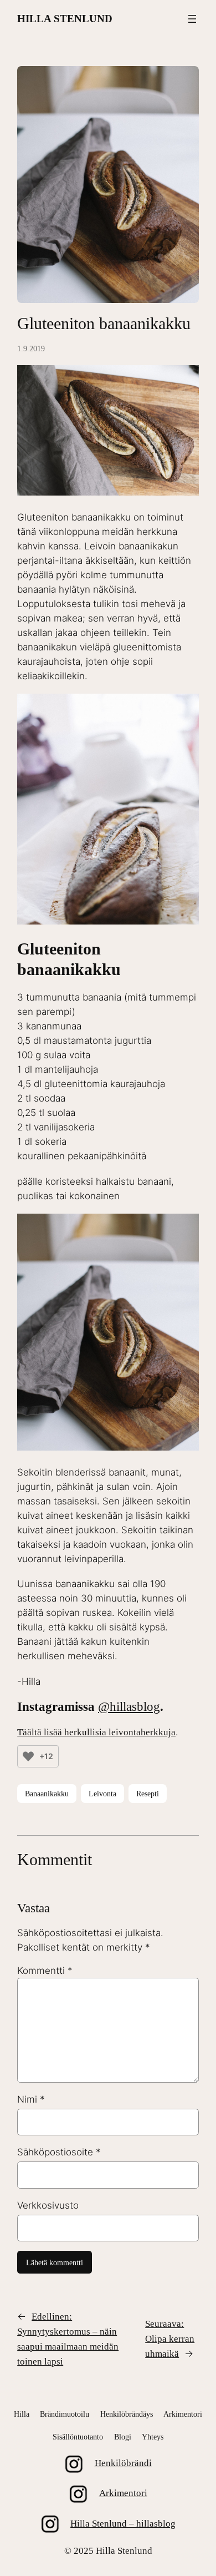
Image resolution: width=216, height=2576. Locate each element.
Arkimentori (123, 2493)
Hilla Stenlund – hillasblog (123, 2524)
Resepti (148, 1794)
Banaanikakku (47, 1794)
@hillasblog (129, 1707)
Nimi (31, 2099)
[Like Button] (28, 1756)
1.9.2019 (31, 348)
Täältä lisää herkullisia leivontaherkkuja (96, 1732)
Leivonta (102, 1794)
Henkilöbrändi (123, 2463)
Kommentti (45, 1971)
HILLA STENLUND (65, 19)
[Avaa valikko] (192, 19)
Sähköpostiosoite (59, 2152)
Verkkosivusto (48, 2205)
